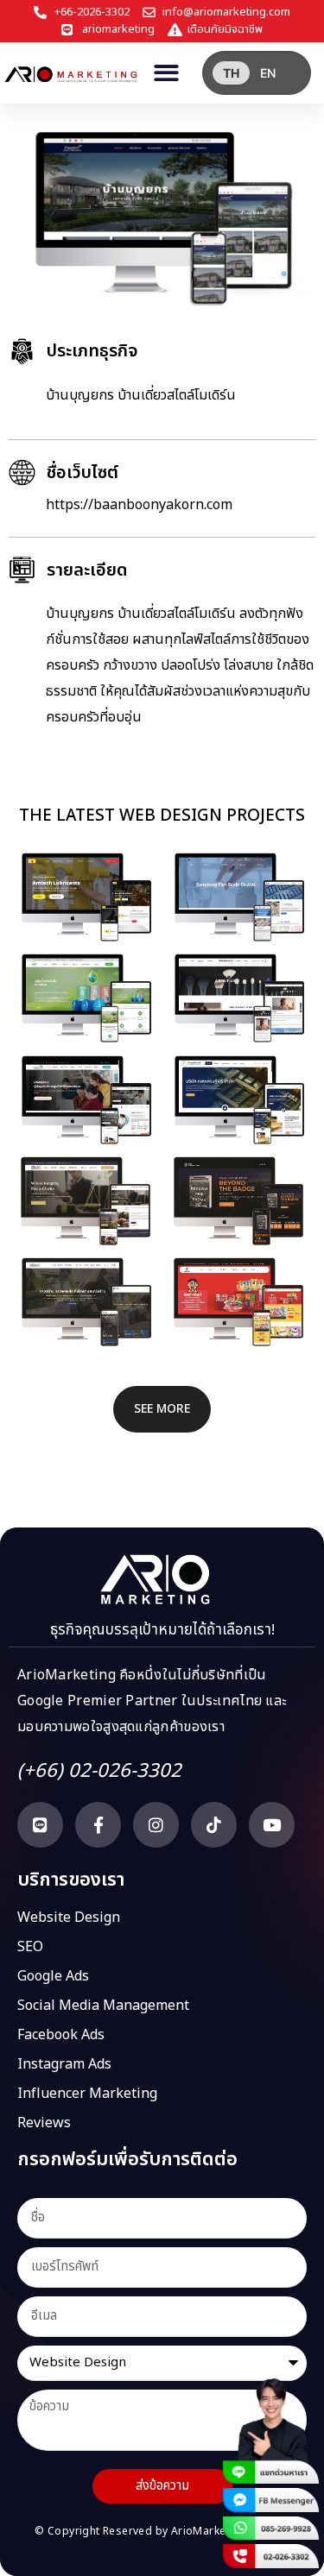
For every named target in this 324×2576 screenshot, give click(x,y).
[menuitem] (231, 73)
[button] (166, 73)
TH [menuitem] (231, 73)
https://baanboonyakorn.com (139, 505)
